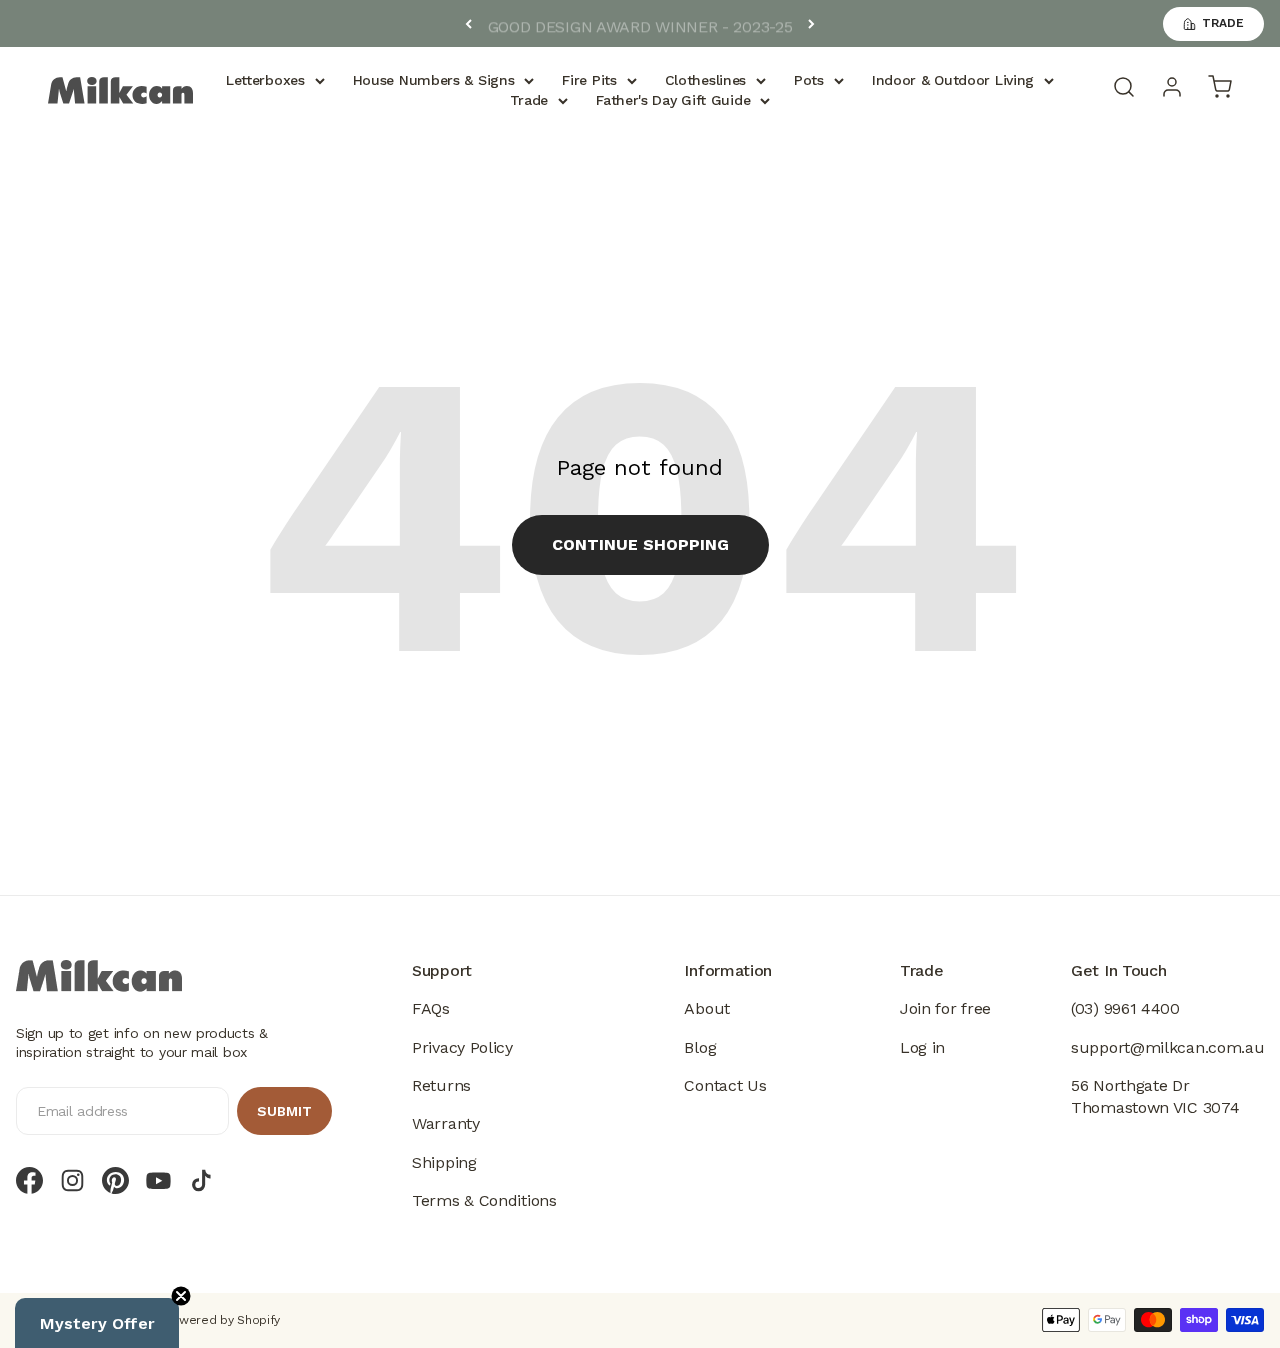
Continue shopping (640, 544)
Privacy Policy (462, 1047)
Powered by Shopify (223, 1320)
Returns (441, 1085)
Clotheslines (705, 80)
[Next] (811, 24)
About (707, 1008)
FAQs (431, 1008)
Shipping (444, 1162)
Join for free (945, 1008)
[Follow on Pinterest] (115, 1180)
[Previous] (468, 24)
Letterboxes (265, 80)
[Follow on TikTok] (201, 1180)
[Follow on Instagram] (72, 1180)
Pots (809, 80)
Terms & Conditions (484, 1200)
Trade (529, 100)
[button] (97, 1323)
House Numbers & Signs (434, 80)
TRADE (1223, 23)
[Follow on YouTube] (158, 1180)
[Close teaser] (181, 1296)
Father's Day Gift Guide (673, 100)
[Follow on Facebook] (29, 1180)
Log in (922, 1047)
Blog (700, 1047)
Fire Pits (589, 80)
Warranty (446, 1123)
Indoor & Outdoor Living (953, 80)
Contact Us (725, 1085)
